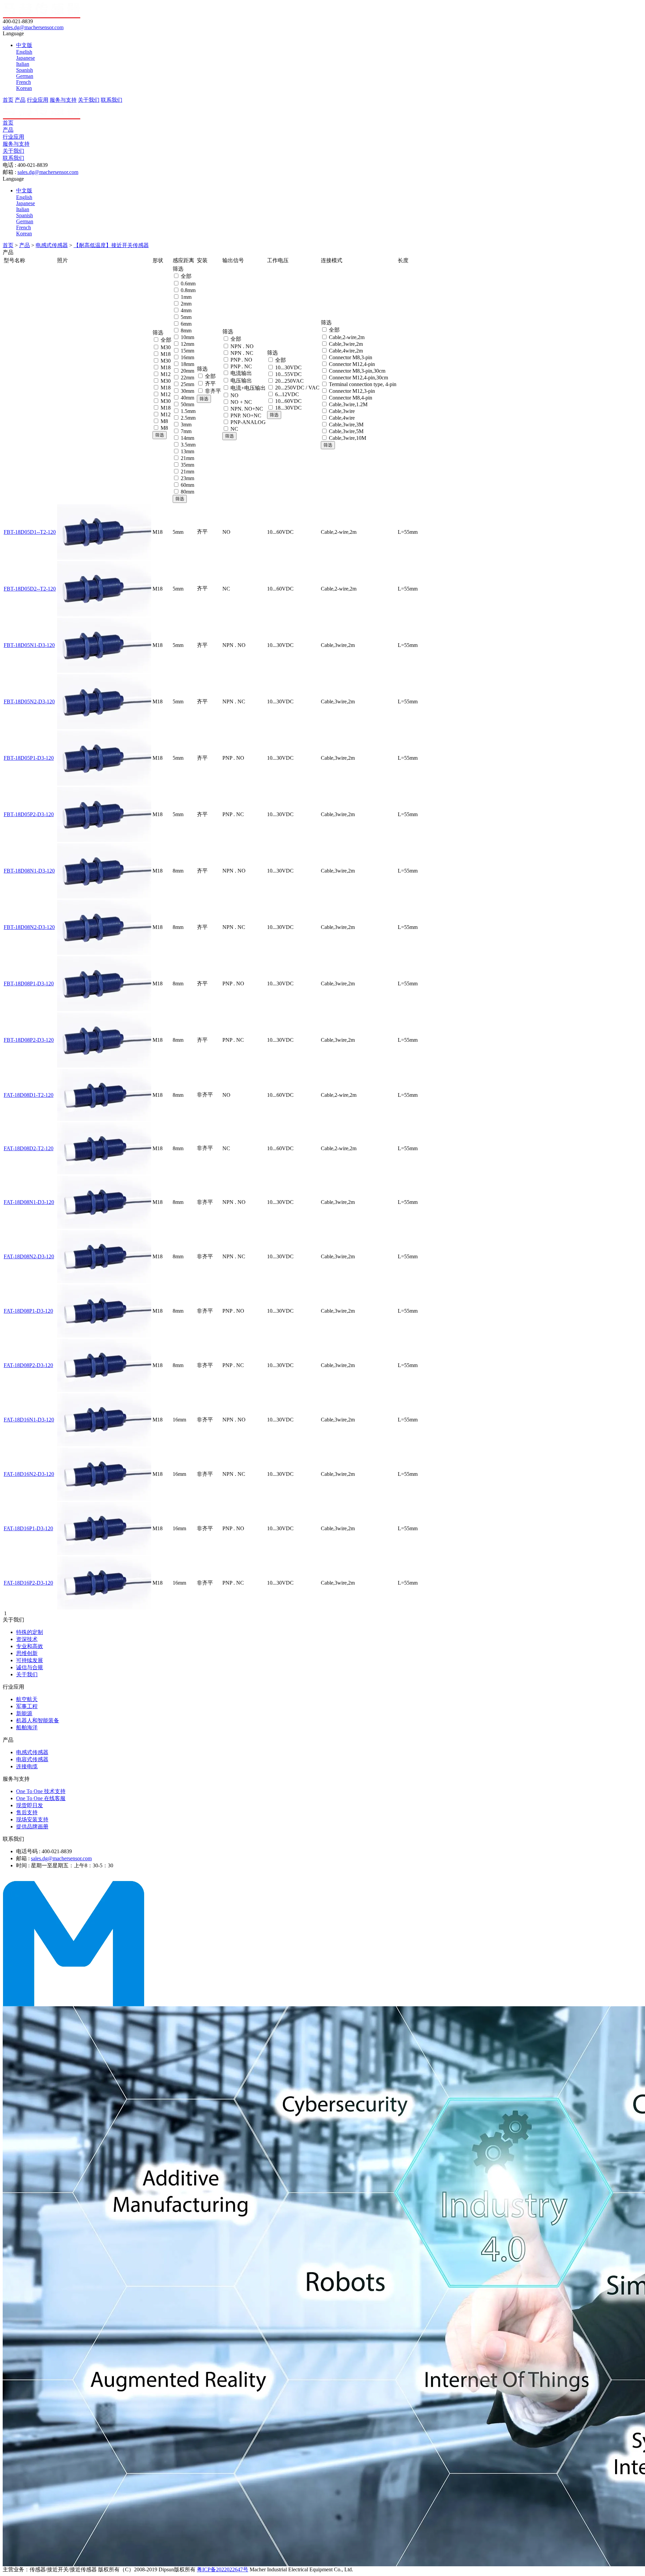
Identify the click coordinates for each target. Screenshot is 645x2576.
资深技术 (27, 1639)
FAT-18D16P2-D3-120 (28, 1583)
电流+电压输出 (248, 388)
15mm (187, 351)
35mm (187, 465)
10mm (187, 337)
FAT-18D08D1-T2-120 (29, 1095)
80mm (187, 492)
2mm (186, 304)
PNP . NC (241, 366)
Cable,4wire (342, 418)
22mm (187, 378)
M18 (166, 354)
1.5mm (188, 411)
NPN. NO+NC (247, 409)
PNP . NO (241, 360)
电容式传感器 (32, 1759)
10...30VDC (288, 367)
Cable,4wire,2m (346, 351)
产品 (20, 100)
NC (234, 429)
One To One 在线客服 (41, 1798)
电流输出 (241, 373)
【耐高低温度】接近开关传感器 (111, 245)
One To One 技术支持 (41, 1791)
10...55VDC (288, 374)
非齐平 (213, 391)
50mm (187, 404)
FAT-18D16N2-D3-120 (29, 1474)
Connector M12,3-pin (352, 391)
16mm (187, 357)
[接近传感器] (74, 2004)
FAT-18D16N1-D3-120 (29, 1420)
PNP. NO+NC (246, 415)
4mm (186, 310)
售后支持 (27, 1812)
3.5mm (188, 445)
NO (234, 395)
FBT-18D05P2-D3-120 (29, 814)
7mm (186, 431)
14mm (187, 438)
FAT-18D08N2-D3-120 (29, 1256)
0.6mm (188, 284)
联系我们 (112, 100)
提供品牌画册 (32, 1826)
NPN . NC (242, 353)
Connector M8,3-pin (351, 357)
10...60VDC (288, 401)
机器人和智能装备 (38, 1720)
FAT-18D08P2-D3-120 (28, 1365)
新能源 (24, 1713)
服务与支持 (63, 100)
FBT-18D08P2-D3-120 (29, 1040)
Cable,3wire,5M (346, 431)
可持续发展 (30, 1660)
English (24, 52)
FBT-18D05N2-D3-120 (29, 701)
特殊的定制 (30, 1632)
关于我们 (89, 100)
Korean (24, 88)
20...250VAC (289, 381)
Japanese (26, 58)
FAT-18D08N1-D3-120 (29, 1202)
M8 (164, 421)
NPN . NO (242, 346)
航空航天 (27, 1699)
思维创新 (27, 1653)
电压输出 (241, 381)
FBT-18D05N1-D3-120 (29, 645)
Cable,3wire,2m (346, 344)
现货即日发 (30, 1805)
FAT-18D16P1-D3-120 (28, 1528)
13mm (187, 451)
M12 (166, 374)
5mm (186, 317)
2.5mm (188, 418)
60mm (187, 485)
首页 (8, 100)
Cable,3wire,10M (348, 438)
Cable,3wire (342, 411)
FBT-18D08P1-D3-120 (29, 983)
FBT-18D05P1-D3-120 (29, 758)
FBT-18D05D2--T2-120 (30, 589)
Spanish (25, 70)
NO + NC (241, 402)
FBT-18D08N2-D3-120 (29, 927)
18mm (187, 364)
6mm (186, 324)
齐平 (210, 384)
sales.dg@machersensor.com (33, 27)
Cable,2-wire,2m (347, 337)
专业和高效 (30, 1646)
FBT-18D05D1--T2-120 (30, 532)
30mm (187, 391)
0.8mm (188, 290)
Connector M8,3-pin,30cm (357, 371)
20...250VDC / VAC (297, 388)
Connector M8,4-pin (351, 398)
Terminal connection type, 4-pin (363, 384)
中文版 (24, 45)
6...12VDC (287, 394)
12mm (187, 344)
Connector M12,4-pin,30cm (358, 378)
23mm (187, 478)
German (25, 76)
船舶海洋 (27, 1727)
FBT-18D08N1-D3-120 (29, 871)
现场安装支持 (32, 1819)
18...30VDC (288, 408)
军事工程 (27, 1706)
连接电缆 (27, 1766)
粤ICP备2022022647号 (223, 2569)
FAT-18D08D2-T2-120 (29, 1148)
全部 (166, 340)
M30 (166, 347)
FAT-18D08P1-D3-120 (28, 1311)
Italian (23, 64)
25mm (187, 384)
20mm (187, 371)
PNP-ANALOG (248, 422)
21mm (187, 458)
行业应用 (38, 100)
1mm (186, 297)
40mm (187, 398)
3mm (186, 425)
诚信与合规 (30, 1667)
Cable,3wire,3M (346, 425)
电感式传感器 (52, 245)
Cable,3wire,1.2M (348, 404)
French (24, 82)
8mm (186, 331)
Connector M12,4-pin (352, 364)
